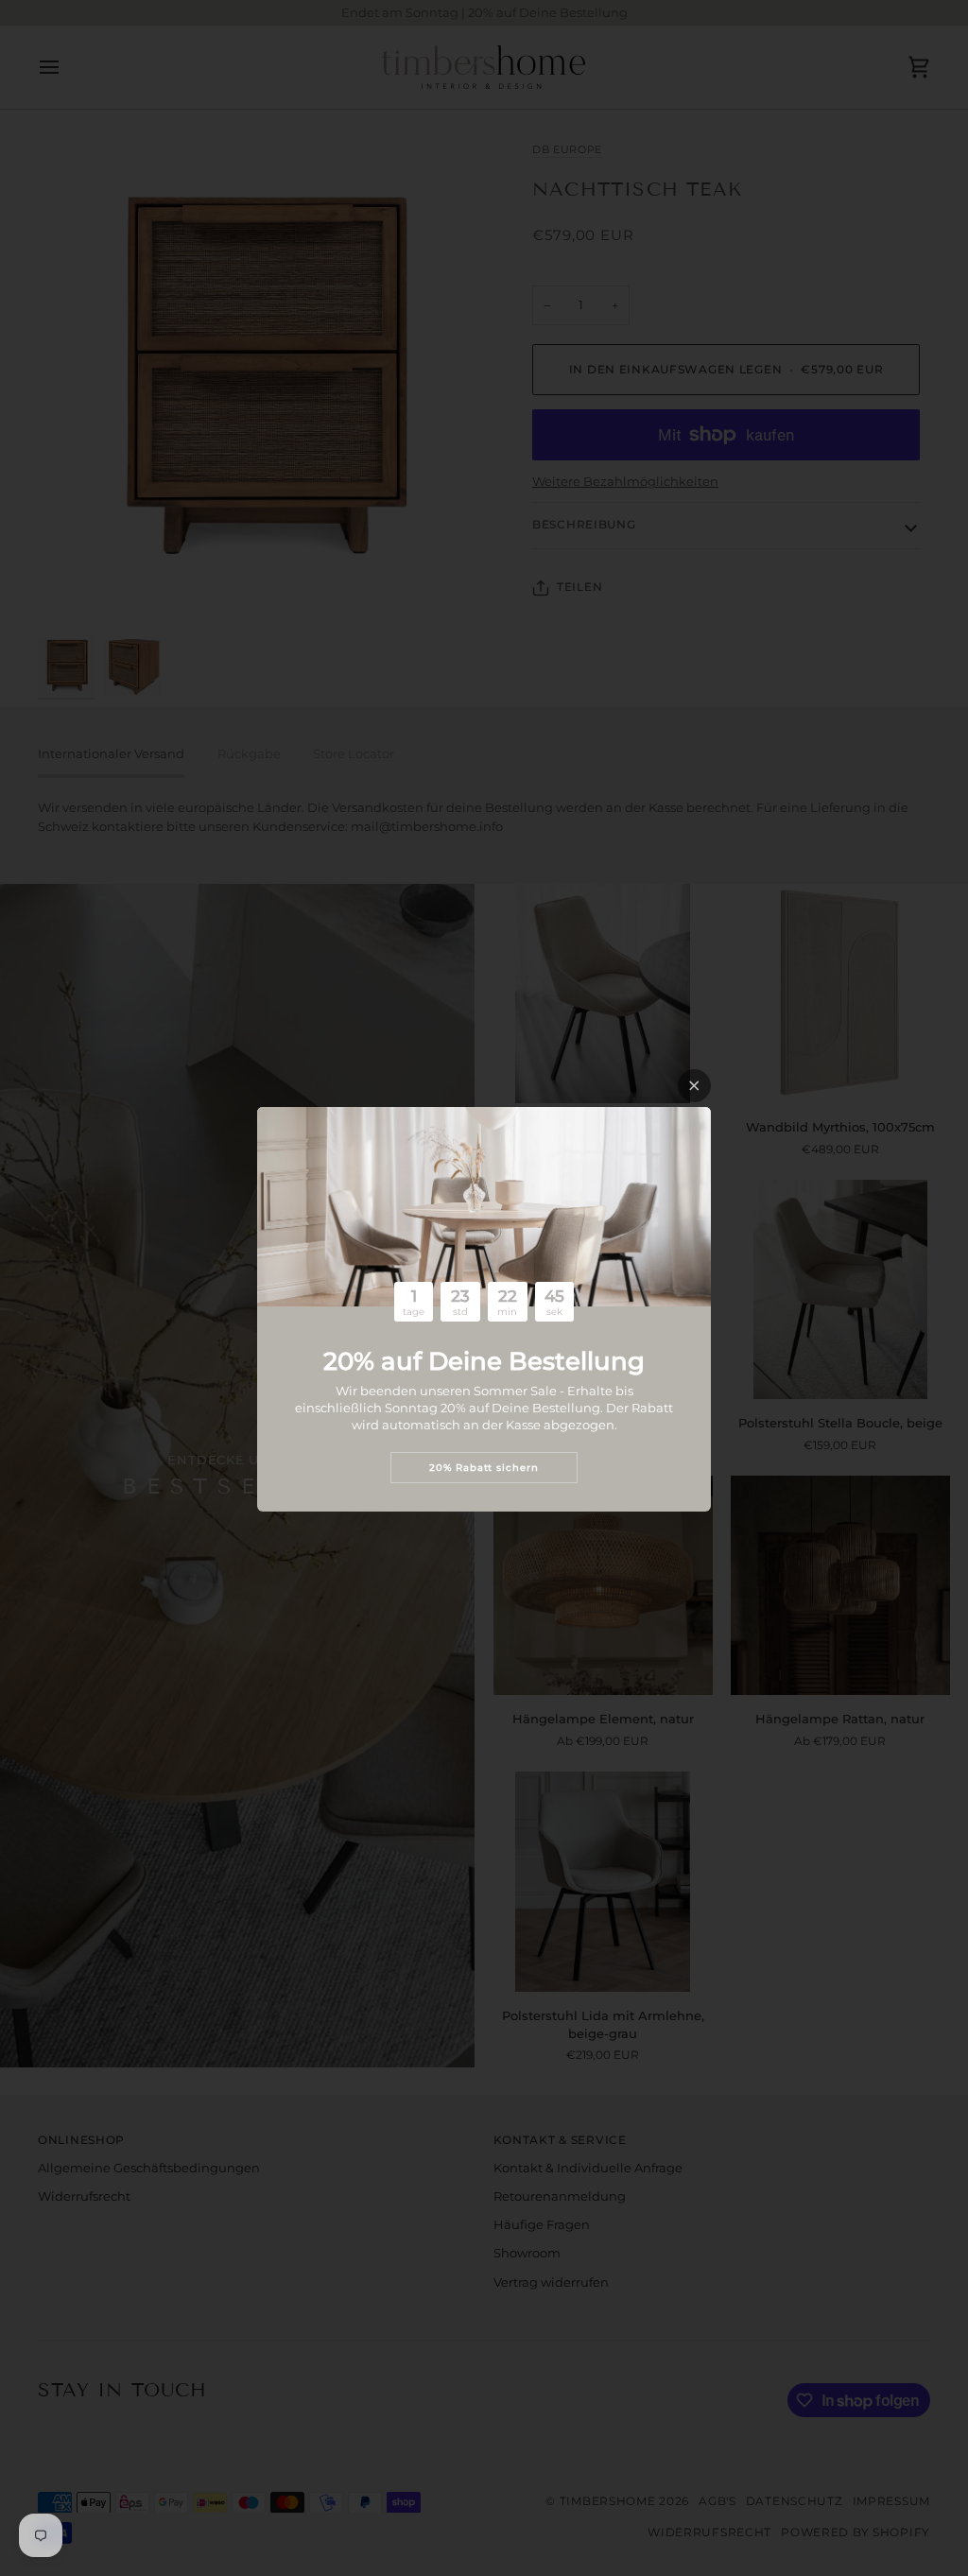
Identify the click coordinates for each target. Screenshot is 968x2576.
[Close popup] (694, 1086)
